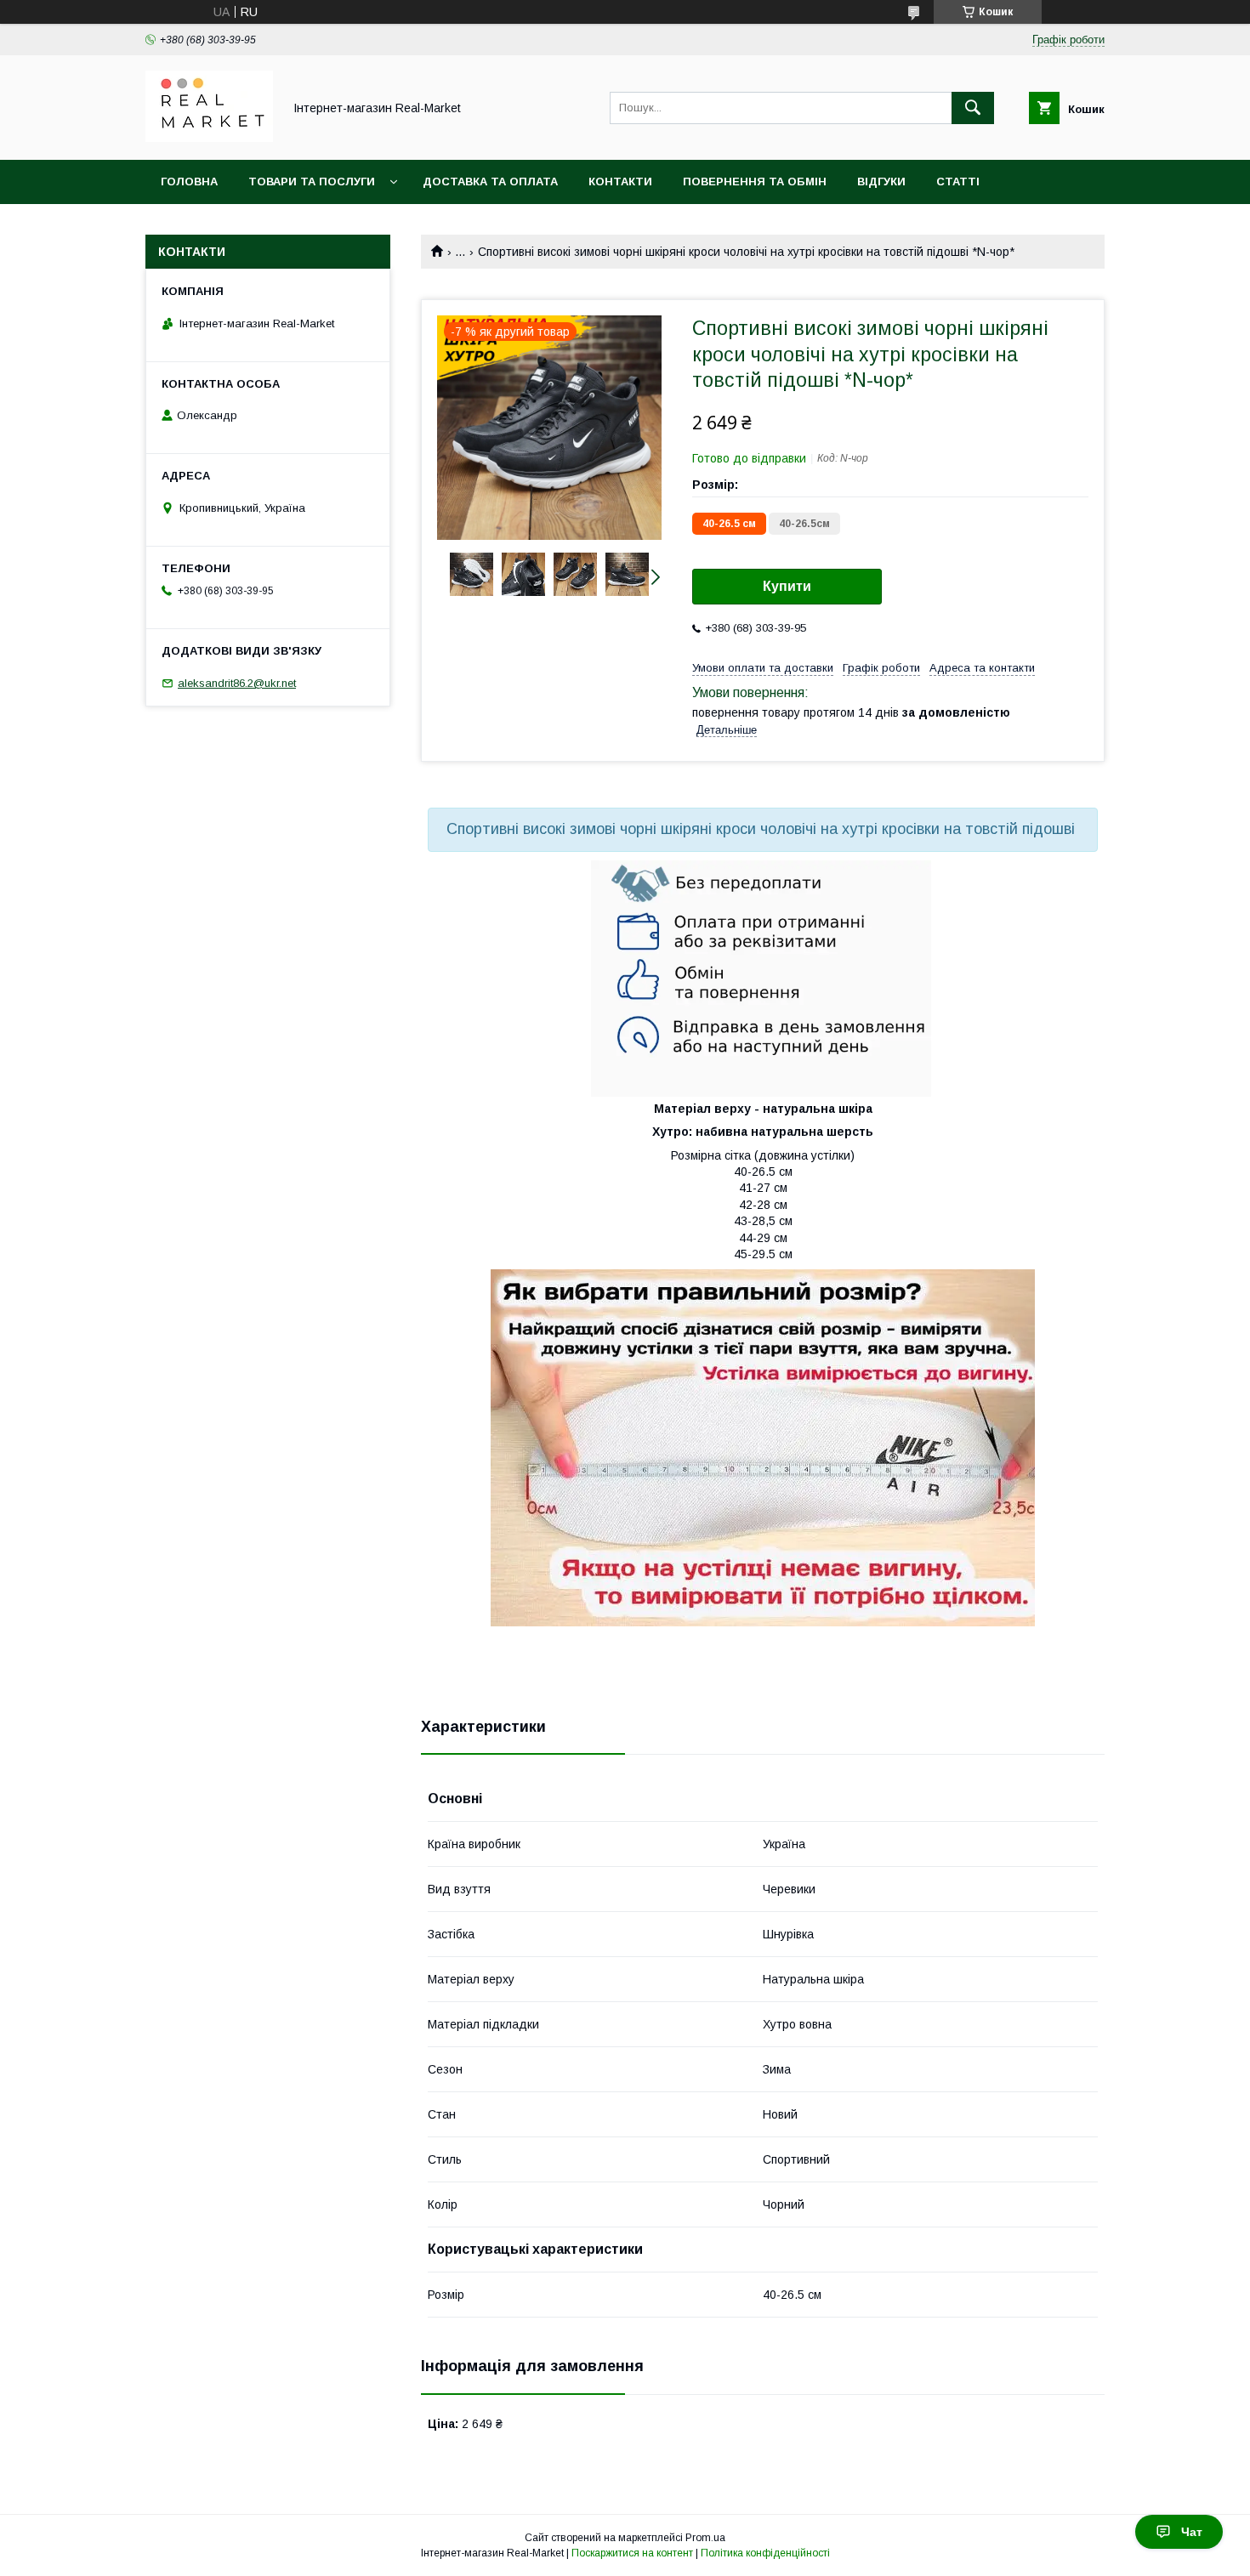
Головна (189, 182)
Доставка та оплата (490, 182)
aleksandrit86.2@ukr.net (237, 683)
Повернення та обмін (755, 182)
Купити (787, 586)
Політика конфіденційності (765, 2553)
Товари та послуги (312, 182)
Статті (958, 182)
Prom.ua (705, 2538)
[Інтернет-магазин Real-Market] (209, 138)
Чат (1192, 2532)
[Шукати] (973, 108)
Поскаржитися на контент (632, 2553)
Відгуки (881, 182)
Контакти (620, 182)
